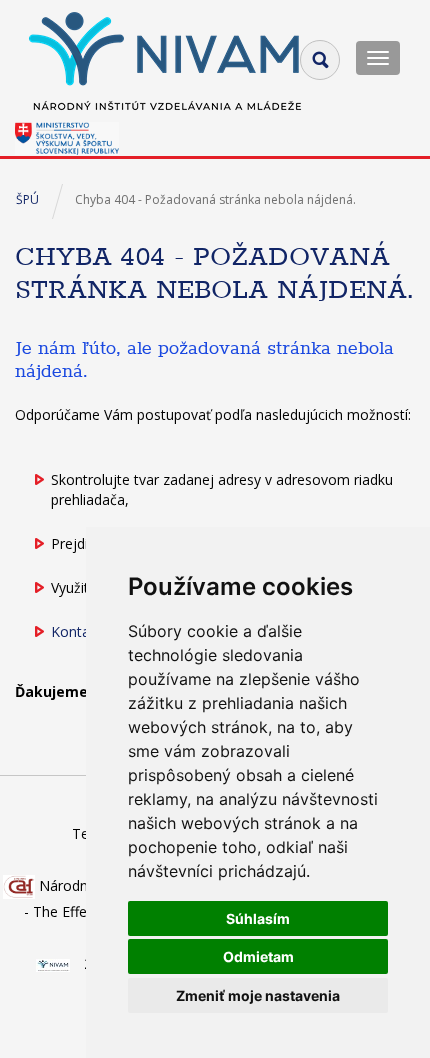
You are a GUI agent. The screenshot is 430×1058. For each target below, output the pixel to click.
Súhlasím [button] (258, 918)
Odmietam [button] (258, 956)
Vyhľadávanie (320, 60)
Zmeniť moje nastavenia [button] (258, 995)
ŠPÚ (27, 199)
